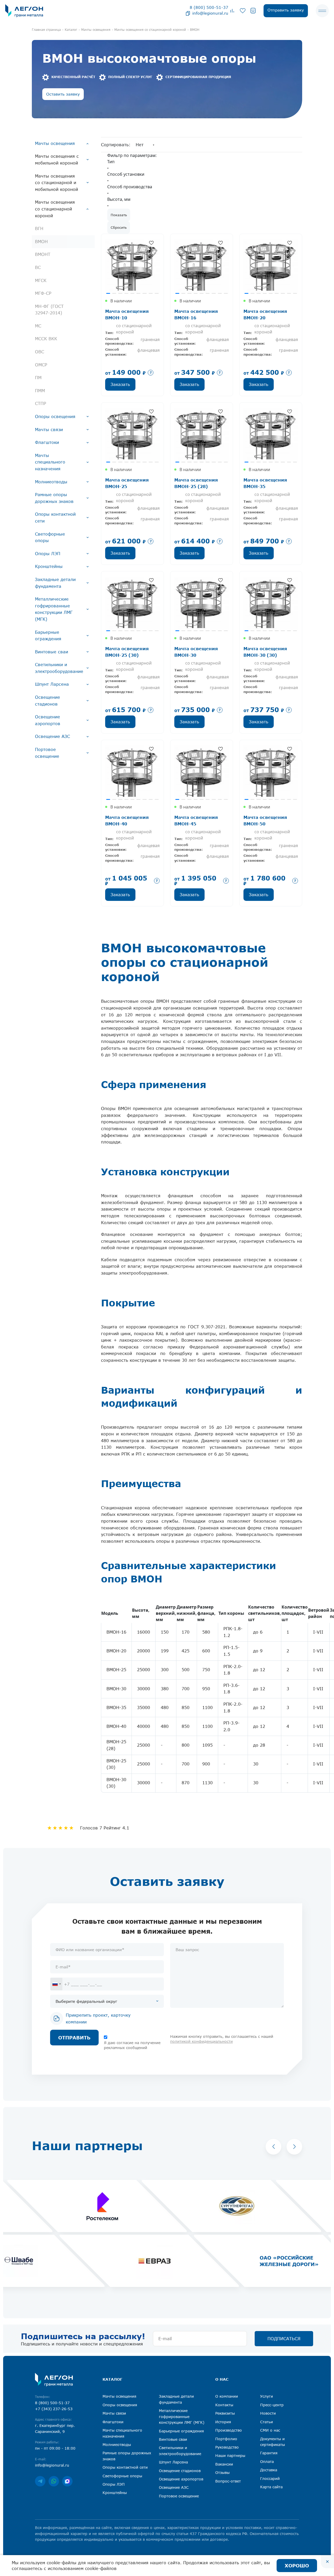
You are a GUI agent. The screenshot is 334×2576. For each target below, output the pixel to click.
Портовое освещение (47, 753)
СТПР (41, 403)
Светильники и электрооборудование (59, 668)
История (223, 2422)
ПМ (38, 378)
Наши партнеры (230, 2455)
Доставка (269, 2470)
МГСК (41, 280)
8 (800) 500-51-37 (209, 7)
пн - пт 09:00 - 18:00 (55, 2448)
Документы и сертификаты (273, 2442)
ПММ (40, 391)
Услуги (267, 2396)
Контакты (224, 2405)
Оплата (267, 2461)
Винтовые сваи (52, 652)
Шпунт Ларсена (52, 684)
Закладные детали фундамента (55, 583)
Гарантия (269, 2453)
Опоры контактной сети (55, 518)
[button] (273, 2147)
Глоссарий (270, 2478)
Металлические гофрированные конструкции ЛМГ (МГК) (54, 609)
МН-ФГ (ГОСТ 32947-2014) (49, 310)
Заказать (120, 384)
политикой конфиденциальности (201, 2041)
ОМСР (41, 365)
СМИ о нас (270, 2430)
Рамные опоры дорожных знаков (54, 498)
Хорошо (297, 2566)
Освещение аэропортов (48, 720)
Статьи (267, 2422)
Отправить (74, 2038)
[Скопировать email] (188, 13)
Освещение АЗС (52, 736)
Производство (229, 2430)
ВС (38, 267)
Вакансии (224, 2464)
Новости (268, 2413)
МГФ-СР (43, 293)
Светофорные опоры (50, 537)
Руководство (227, 2447)
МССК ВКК (46, 339)
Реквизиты (225, 2413)
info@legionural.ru (210, 13)
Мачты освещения (55, 143)
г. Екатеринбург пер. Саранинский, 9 (55, 2428)
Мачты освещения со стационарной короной (55, 209)
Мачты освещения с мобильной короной (57, 160)
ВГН (39, 228)
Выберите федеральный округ (86, 2001)
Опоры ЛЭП (48, 554)
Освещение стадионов (47, 701)
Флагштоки (47, 442)
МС (38, 326)
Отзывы (222, 2472)
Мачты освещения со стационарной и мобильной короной (56, 183)
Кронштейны (49, 566)
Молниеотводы (51, 482)
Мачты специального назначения (50, 462)
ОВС (40, 352)
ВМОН (41, 242)
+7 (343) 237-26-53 (54, 2409)
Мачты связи (49, 430)
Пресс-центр (272, 2405)
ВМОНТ (43, 254)
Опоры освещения (55, 416)
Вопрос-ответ (228, 2481)
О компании (227, 2396)
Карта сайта (271, 2487)
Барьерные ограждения (48, 636)
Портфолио (226, 2439)
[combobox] (56, 1984)
